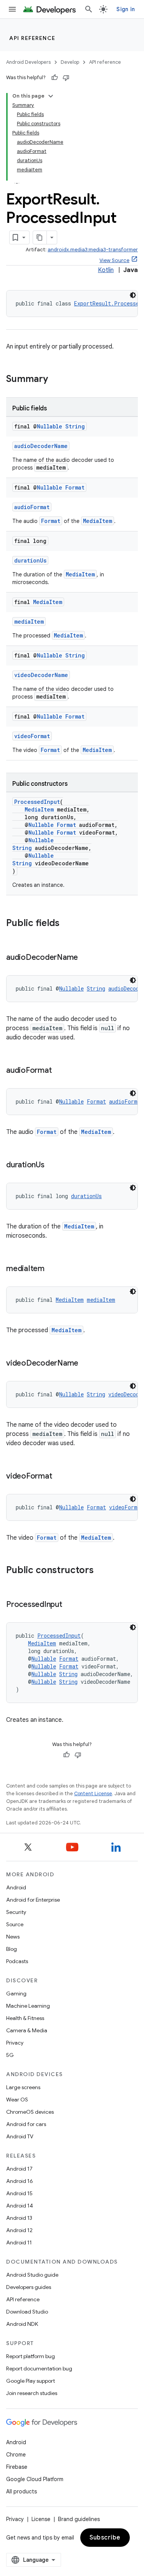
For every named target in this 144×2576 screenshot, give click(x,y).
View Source (114, 260)
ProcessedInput (37, 802)
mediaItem (29, 622)
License (41, 2519)
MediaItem (98, 521)
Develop (70, 62)
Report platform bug (31, 2356)
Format (75, 487)
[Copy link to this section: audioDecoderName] (86, 958)
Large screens (23, 2087)
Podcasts (17, 1961)
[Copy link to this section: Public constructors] (101, 1571)
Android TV (20, 2136)
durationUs (30, 560)
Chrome (16, 2455)
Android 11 (19, 2242)
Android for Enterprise (33, 1900)
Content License (93, 1793)
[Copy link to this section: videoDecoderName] (86, 1364)
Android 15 (19, 2193)
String (75, 426)
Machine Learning (28, 2006)
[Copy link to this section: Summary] (56, 380)
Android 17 (19, 2169)
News (13, 1937)
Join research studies (32, 2393)
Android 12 (19, 2230)
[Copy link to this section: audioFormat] (59, 1071)
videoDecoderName (41, 675)
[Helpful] (55, 78)
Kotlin (106, 270)
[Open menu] (12, 9)
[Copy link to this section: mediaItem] (52, 1269)
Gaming (16, 1993)
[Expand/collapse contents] (51, 96)
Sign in (126, 9)
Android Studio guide (32, 2275)
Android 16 (20, 2181)
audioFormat (32, 507)
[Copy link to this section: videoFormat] (60, 1477)
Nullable (50, 426)
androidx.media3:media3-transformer (93, 250)
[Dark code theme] (133, 295)
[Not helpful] (66, 78)
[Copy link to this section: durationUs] (52, 1165)
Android (16, 1887)
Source (15, 1924)
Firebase (17, 2467)
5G (10, 2055)
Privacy (15, 2043)
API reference (32, 38)
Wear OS (17, 2100)
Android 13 (19, 2218)
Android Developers (28, 62)
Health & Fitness (25, 2018)
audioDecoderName (41, 446)
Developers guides (29, 2287)
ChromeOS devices (30, 2112)
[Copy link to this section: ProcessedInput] (70, 1605)
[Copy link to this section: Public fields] (67, 924)
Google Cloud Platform (35, 2479)
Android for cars (26, 2124)
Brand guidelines (79, 2519)
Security (16, 1912)
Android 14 (20, 2206)
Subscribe (105, 2538)
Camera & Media (27, 2030)
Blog (12, 1949)
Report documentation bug (39, 2369)
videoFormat (32, 736)
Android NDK (22, 2324)
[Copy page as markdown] (40, 237)
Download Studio (27, 2312)
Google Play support (31, 2381)
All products (22, 2491)
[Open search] (89, 9)
